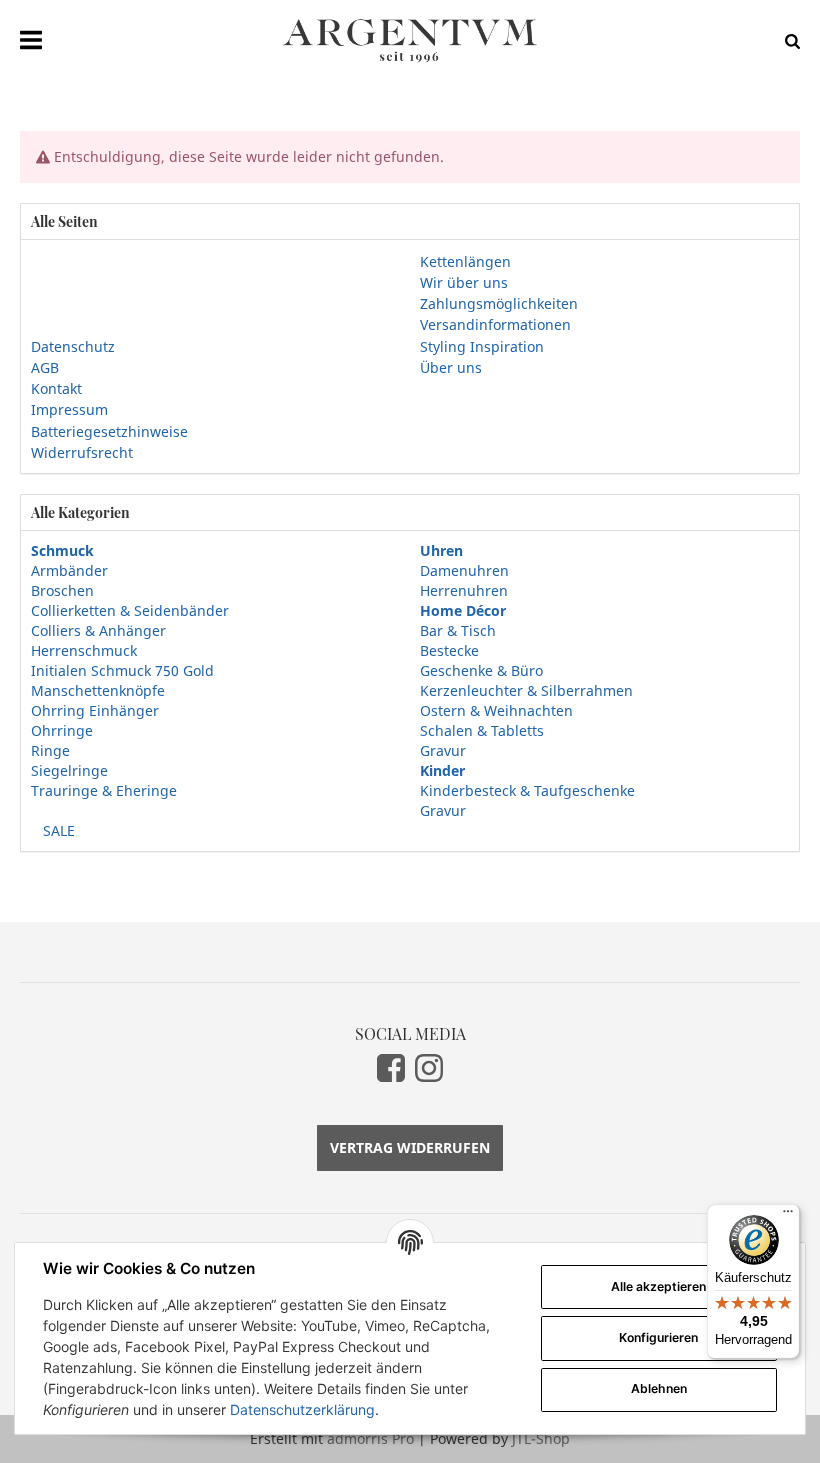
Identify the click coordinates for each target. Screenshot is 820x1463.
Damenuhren (464, 570)
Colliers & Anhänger (98, 630)
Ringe (50, 750)
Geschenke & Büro (481, 670)
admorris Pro (370, 1438)
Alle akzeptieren (658, 1286)
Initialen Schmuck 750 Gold (122, 670)
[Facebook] (391, 1068)
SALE (57, 830)
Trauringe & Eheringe (104, 790)
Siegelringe (69, 770)
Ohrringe (62, 730)
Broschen (62, 590)
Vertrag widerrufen (410, 1147)
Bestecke (449, 650)
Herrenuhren (464, 590)
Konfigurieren (658, 1337)
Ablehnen (659, 1388)
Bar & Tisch (458, 630)
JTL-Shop (541, 1438)
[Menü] (788, 1216)
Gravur (443, 750)
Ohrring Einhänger (95, 710)
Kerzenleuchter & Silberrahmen (526, 690)
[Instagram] (429, 1068)
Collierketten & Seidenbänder (130, 610)
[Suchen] (787, 40)
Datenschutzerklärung (302, 1409)
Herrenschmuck (84, 650)
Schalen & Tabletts (482, 730)
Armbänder (69, 570)
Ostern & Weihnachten (496, 710)
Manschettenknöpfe (98, 690)
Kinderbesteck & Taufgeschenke (527, 790)
